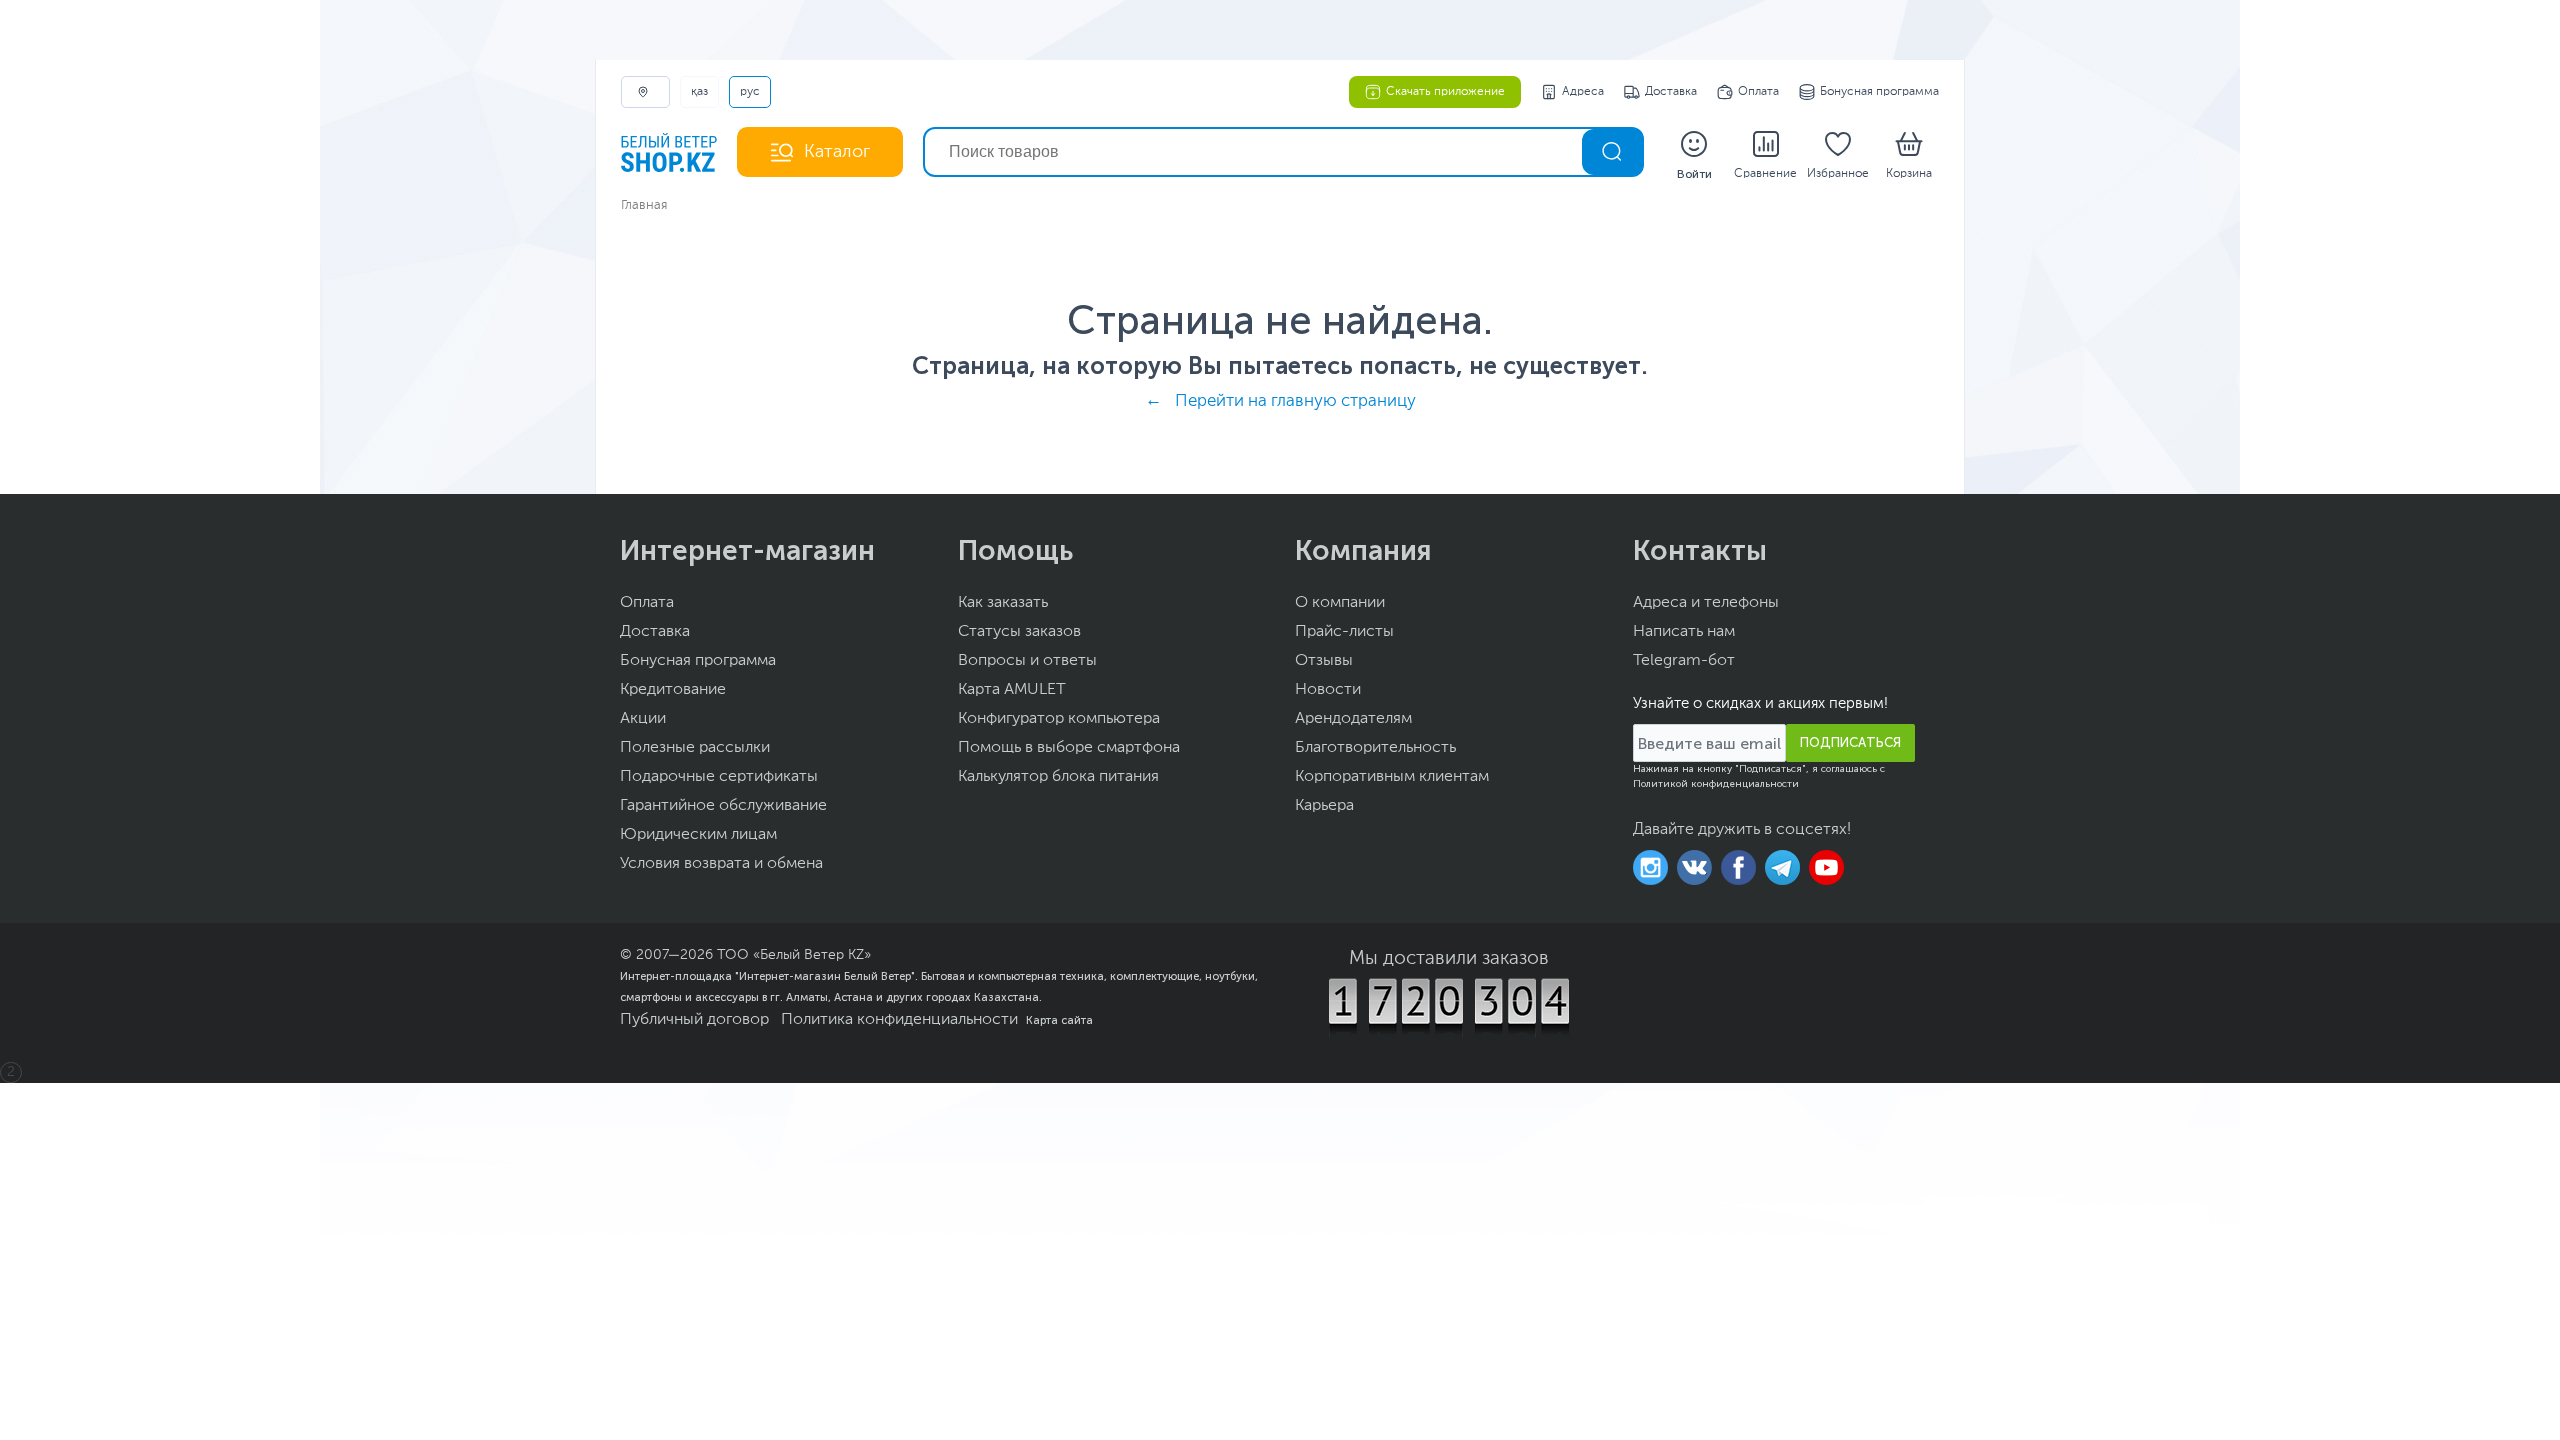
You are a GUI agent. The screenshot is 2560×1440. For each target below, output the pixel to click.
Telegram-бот (1684, 661)
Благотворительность (1375, 748)
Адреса (1583, 92)
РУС (750, 92)
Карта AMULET (1012, 690)
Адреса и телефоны (1706, 603)
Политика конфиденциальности (899, 1020)
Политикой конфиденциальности (1716, 784)
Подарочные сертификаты (719, 777)
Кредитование (673, 690)
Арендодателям (1353, 719)
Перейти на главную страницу (1295, 401)
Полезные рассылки (695, 748)
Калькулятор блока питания (1058, 777)
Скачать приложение (1445, 92)
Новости (1328, 690)
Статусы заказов (1019, 632)
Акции (643, 719)
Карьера (1324, 806)
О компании (1340, 603)
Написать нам (1684, 632)
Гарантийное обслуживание (723, 806)
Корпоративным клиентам (1392, 777)
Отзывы (1324, 661)
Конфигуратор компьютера (1059, 719)
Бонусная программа (1879, 92)
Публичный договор (694, 1020)
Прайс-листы (1344, 632)
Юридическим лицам (698, 835)
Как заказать (1003, 603)
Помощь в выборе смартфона (1069, 748)
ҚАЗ (699, 92)
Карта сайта (1059, 1020)
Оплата (1758, 92)
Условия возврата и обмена (721, 864)
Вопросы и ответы (1027, 661)
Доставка (1671, 92)
